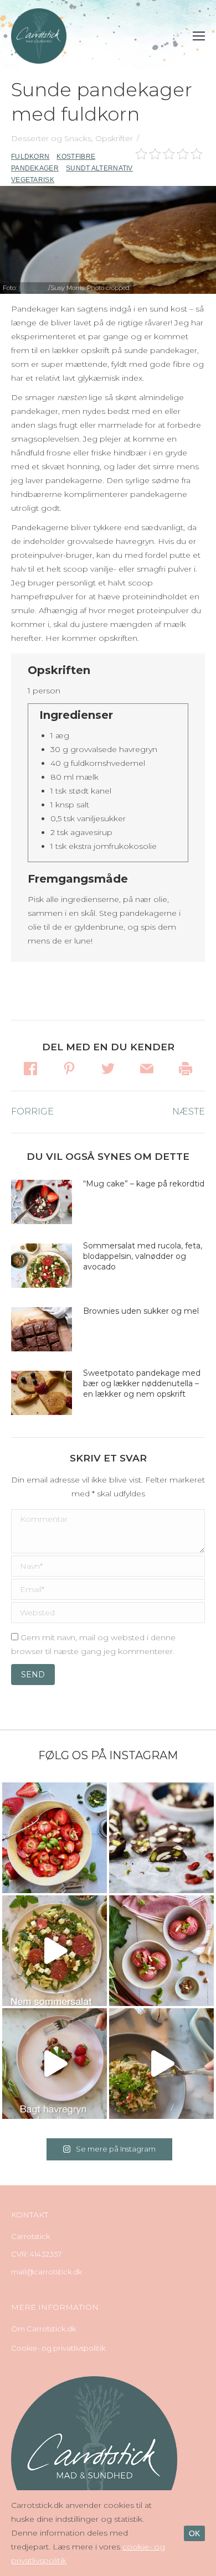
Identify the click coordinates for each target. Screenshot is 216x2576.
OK (194, 2533)
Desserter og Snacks (51, 138)
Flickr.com (33, 288)
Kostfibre (76, 157)
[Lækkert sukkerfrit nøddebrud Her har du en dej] (161, 1838)
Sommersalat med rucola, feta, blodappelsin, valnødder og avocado (143, 1256)
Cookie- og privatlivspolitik (58, 2348)
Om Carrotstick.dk (43, 2329)
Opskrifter (114, 138)
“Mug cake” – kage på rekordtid (144, 1184)
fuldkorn (30, 157)
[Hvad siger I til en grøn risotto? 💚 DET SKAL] (161, 2064)
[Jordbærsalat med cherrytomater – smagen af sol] (55, 1838)
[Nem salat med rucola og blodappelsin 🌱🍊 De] (55, 1951)
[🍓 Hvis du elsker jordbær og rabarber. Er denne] (55, 2064)
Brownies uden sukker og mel (141, 1311)
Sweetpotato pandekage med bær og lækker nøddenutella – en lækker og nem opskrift (142, 1383)
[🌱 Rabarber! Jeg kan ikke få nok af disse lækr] (161, 1951)
